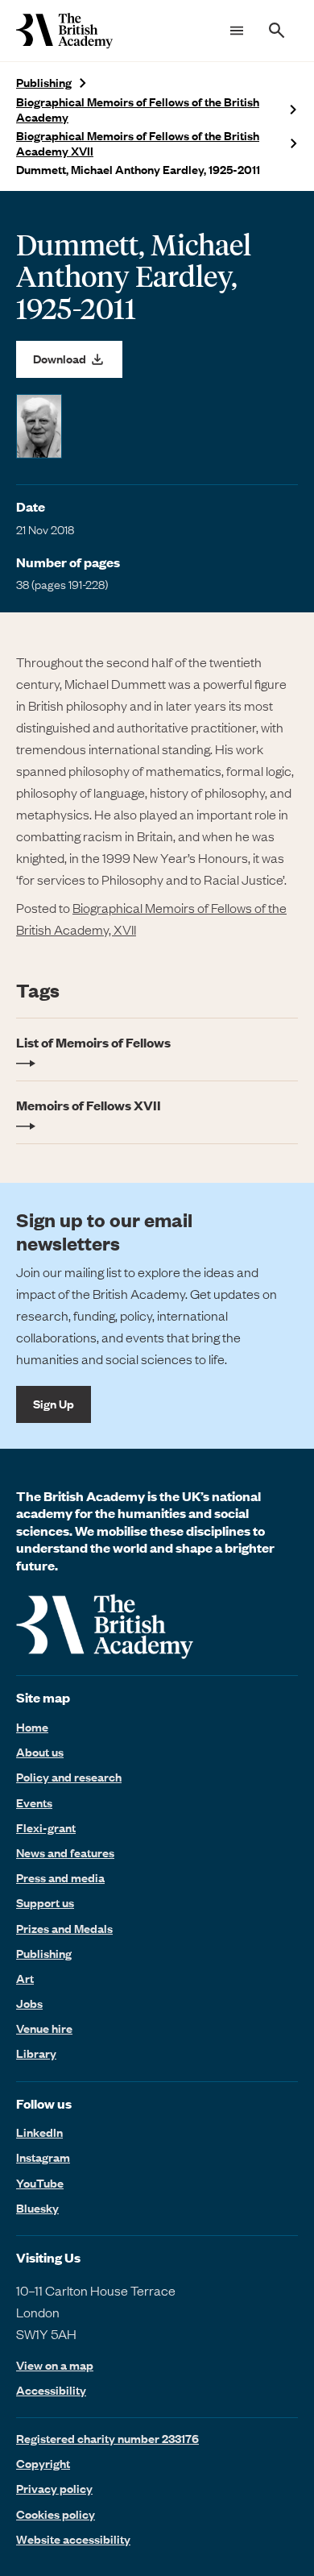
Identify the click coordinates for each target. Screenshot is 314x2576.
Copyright (43, 2463)
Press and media (60, 1877)
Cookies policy (56, 2514)
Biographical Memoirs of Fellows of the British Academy (138, 110)
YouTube (40, 2183)
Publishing (44, 83)
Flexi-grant (46, 1827)
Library (36, 2053)
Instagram (43, 2157)
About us (40, 1752)
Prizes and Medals (64, 1928)
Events (34, 1802)
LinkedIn (39, 2132)
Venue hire (44, 2028)
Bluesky (37, 2208)
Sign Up (54, 1404)
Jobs (29, 2003)
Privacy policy (54, 2488)
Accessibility (51, 2390)
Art (25, 1978)
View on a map (55, 2365)
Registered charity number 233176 (107, 2438)
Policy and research (69, 1777)
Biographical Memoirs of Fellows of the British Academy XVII (138, 143)
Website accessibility (73, 2539)
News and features (65, 1852)
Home (32, 1727)
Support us (45, 1902)
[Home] (64, 31)
